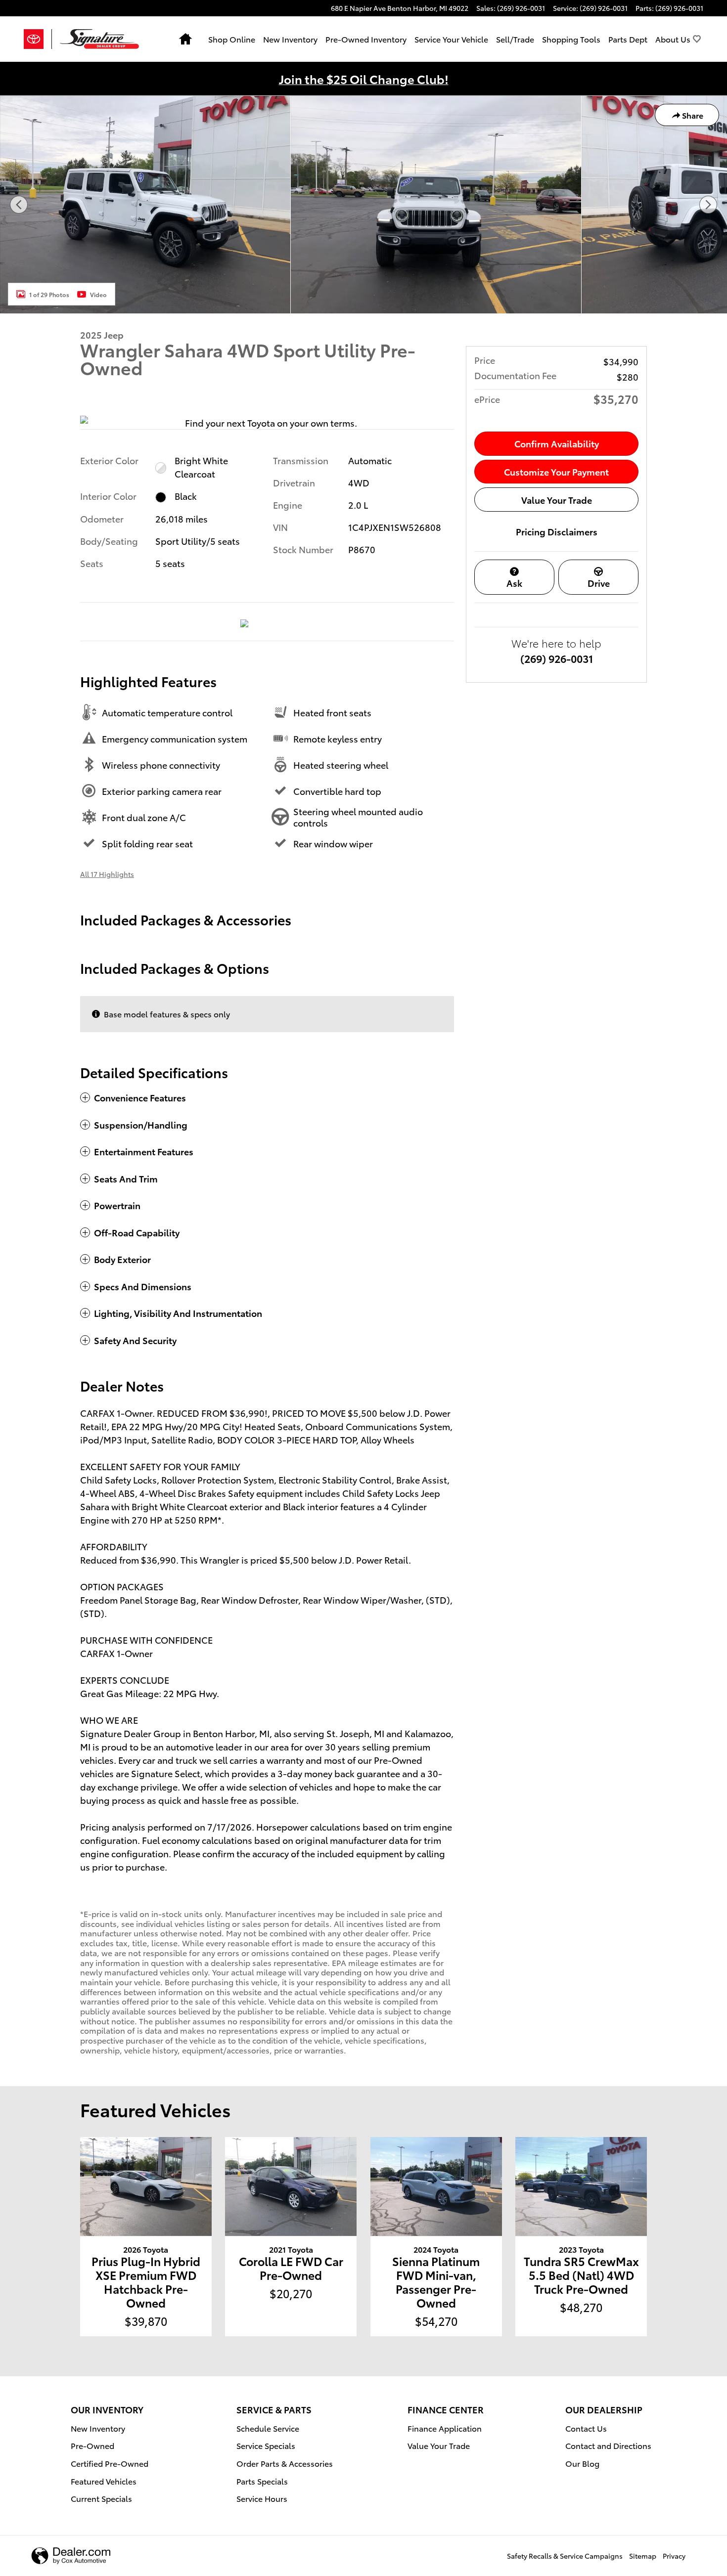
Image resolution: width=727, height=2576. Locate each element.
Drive (599, 583)
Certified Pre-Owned (110, 2463)
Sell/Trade (515, 39)
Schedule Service (268, 2428)
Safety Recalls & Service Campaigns (565, 2556)
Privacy (674, 2556)
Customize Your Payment (556, 471)
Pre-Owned (92, 2445)
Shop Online (232, 39)
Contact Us (586, 2428)
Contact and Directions (608, 2445)
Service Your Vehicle (451, 39)
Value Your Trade (557, 500)
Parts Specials (262, 2481)
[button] (267, 1098)
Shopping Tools (571, 39)
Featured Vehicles (104, 2481)
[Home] (38, 39)
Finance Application (445, 2428)
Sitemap (643, 2556)
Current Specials (101, 2498)
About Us (673, 39)
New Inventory (290, 39)
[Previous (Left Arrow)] (19, 205)
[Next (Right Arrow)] (708, 205)
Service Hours (262, 2498)
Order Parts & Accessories (285, 2463)
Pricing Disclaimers (557, 531)
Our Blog (582, 2463)
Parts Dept (628, 39)
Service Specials (266, 2445)
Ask (514, 583)
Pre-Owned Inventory (366, 39)
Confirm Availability (557, 443)
